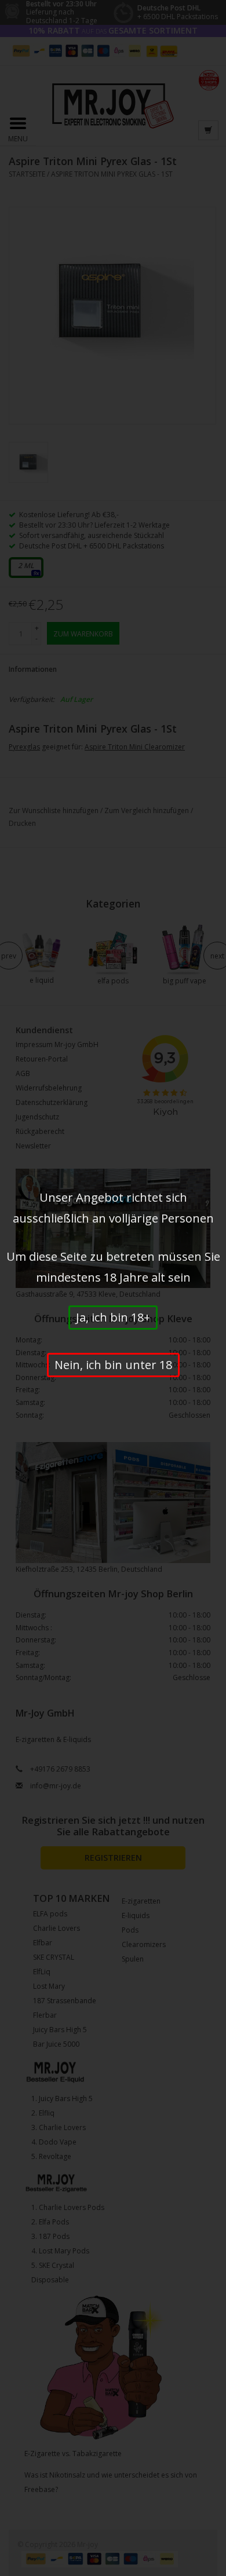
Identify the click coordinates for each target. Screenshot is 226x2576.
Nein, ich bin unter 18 (113, 1365)
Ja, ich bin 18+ (113, 1317)
